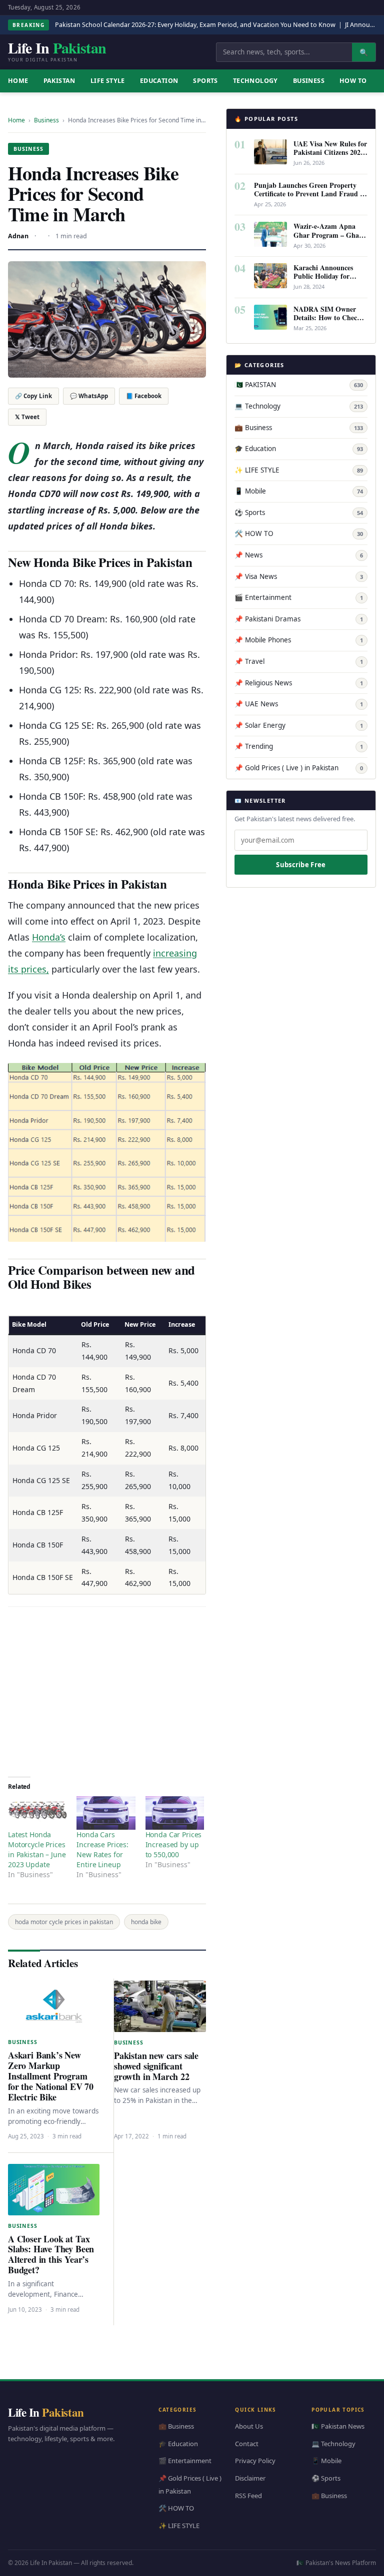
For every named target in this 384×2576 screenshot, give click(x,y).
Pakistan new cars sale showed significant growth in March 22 (156, 2066)
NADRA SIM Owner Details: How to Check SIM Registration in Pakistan (327, 322)
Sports (205, 81)
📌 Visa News (299, 576)
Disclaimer (250, 2478)
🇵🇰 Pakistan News (338, 2427)
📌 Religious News (299, 683)
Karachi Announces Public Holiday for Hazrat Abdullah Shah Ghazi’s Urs (328, 280)
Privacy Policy (255, 2461)
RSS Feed (248, 2496)
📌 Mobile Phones (299, 640)
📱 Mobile (299, 491)
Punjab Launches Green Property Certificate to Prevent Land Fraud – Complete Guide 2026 (309, 194)
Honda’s (49, 937)
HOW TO (353, 81)
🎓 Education (299, 449)
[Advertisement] (107, 1689)
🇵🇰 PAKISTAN (299, 385)
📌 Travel (299, 661)
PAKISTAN (59, 81)
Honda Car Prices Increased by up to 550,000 (174, 1844)
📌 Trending (299, 746)
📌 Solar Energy (299, 725)
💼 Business (299, 428)
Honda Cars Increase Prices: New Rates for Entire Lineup (102, 1849)
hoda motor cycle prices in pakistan (64, 1922)
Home (16, 120)
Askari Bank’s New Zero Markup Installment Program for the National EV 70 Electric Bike (51, 2076)
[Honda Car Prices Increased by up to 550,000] (175, 1813)
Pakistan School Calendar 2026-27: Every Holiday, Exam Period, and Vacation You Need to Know (195, 25)
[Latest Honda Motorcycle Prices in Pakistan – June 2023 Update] (37, 1813)
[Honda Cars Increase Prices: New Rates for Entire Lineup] (106, 1813)
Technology (255, 81)
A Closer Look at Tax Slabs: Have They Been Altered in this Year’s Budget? (51, 2255)
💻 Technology (299, 406)
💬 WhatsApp (89, 396)
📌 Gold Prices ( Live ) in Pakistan (299, 768)
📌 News (299, 555)
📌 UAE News (299, 704)
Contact (247, 2444)
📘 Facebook (144, 396)
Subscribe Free (301, 865)
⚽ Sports (299, 513)
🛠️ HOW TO (299, 533)
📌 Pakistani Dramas (299, 619)
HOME (18, 81)
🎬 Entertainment (299, 597)
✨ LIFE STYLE (299, 470)
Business (309, 81)
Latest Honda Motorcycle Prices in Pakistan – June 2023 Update (37, 1849)
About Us (249, 2427)
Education (159, 81)
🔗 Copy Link (33, 396)
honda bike (146, 1922)
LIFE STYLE (108, 81)
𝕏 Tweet (27, 417)
